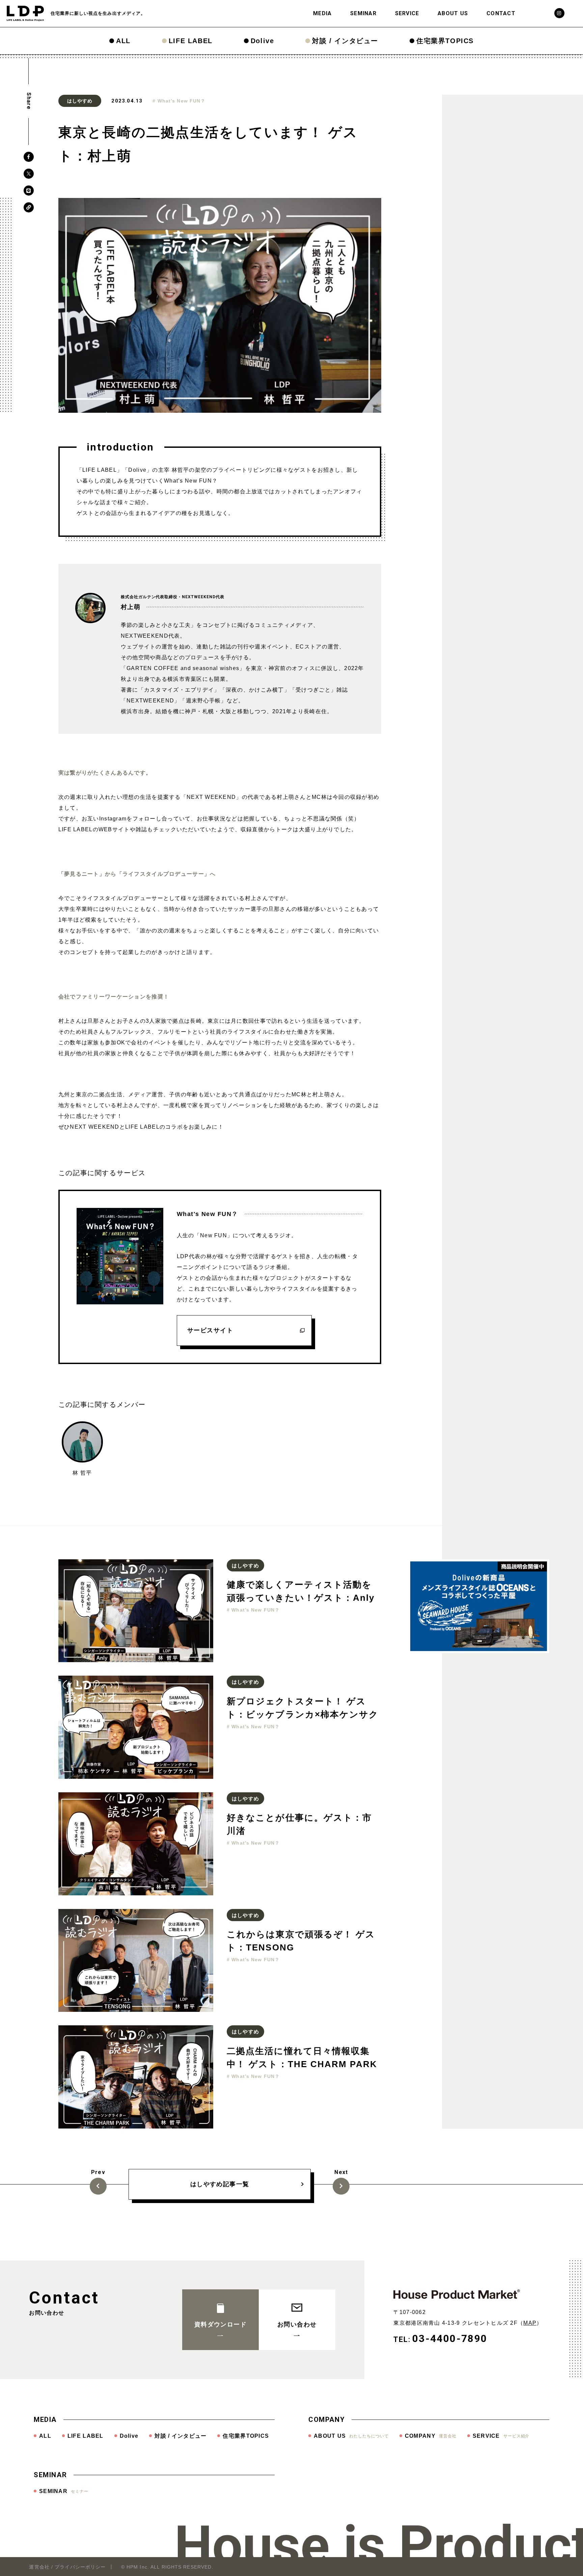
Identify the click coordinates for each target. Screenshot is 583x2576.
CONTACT (501, 13)
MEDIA (322, 13)
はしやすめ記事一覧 (220, 2184)
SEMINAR (363, 13)
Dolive (262, 41)
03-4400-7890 (450, 2338)
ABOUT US (453, 13)
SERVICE (407, 13)
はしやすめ (80, 101)
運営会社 (39, 2567)
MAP (530, 2323)
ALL (123, 41)
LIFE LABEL (191, 41)
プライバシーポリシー (80, 2567)
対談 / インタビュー (345, 41)
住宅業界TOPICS (445, 41)
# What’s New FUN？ (179, 101)
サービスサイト (210, 1330)
